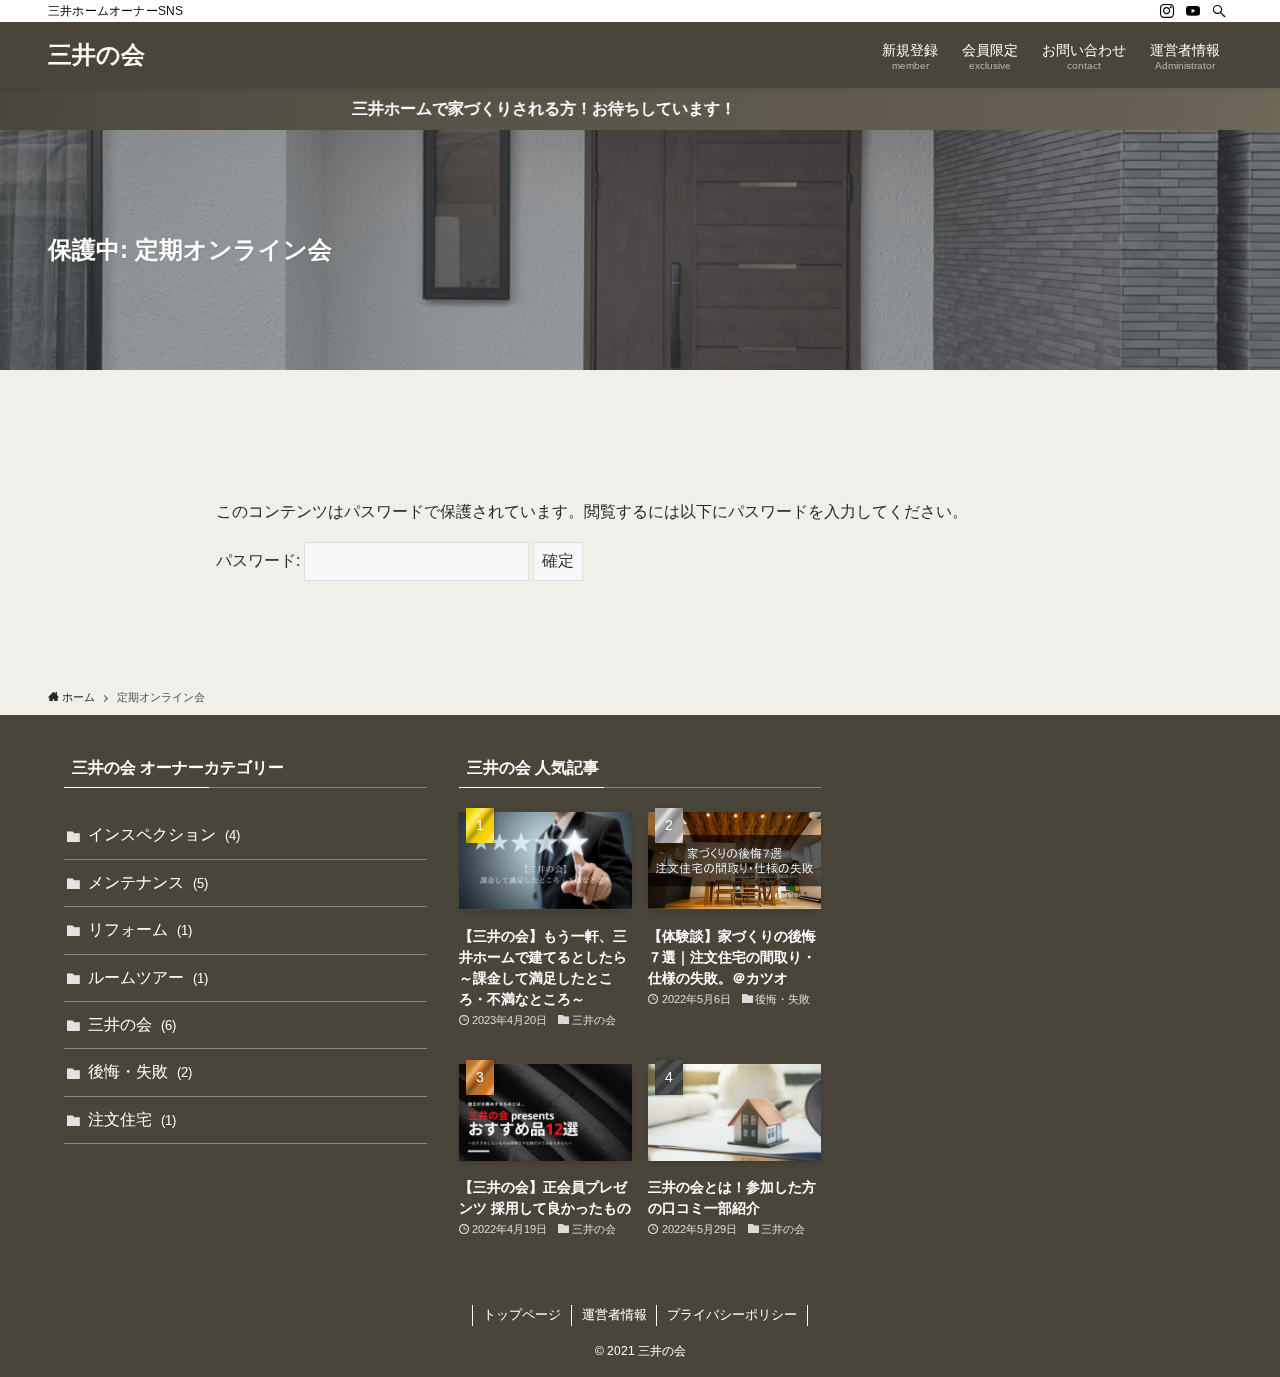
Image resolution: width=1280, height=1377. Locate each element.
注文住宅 (132, 1119)
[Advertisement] (1034, 898)
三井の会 (96, 55)
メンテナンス (148, 882)
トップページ (522, 1314)
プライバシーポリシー (732, 1314)
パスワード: (260, 560)
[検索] (1219, 11)
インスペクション (164, 834)
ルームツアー (148, 977)
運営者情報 (614, 1314)
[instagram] (1167, 11)
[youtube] (1193, 11)
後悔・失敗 (140, 1071)
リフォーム (140, 929)
